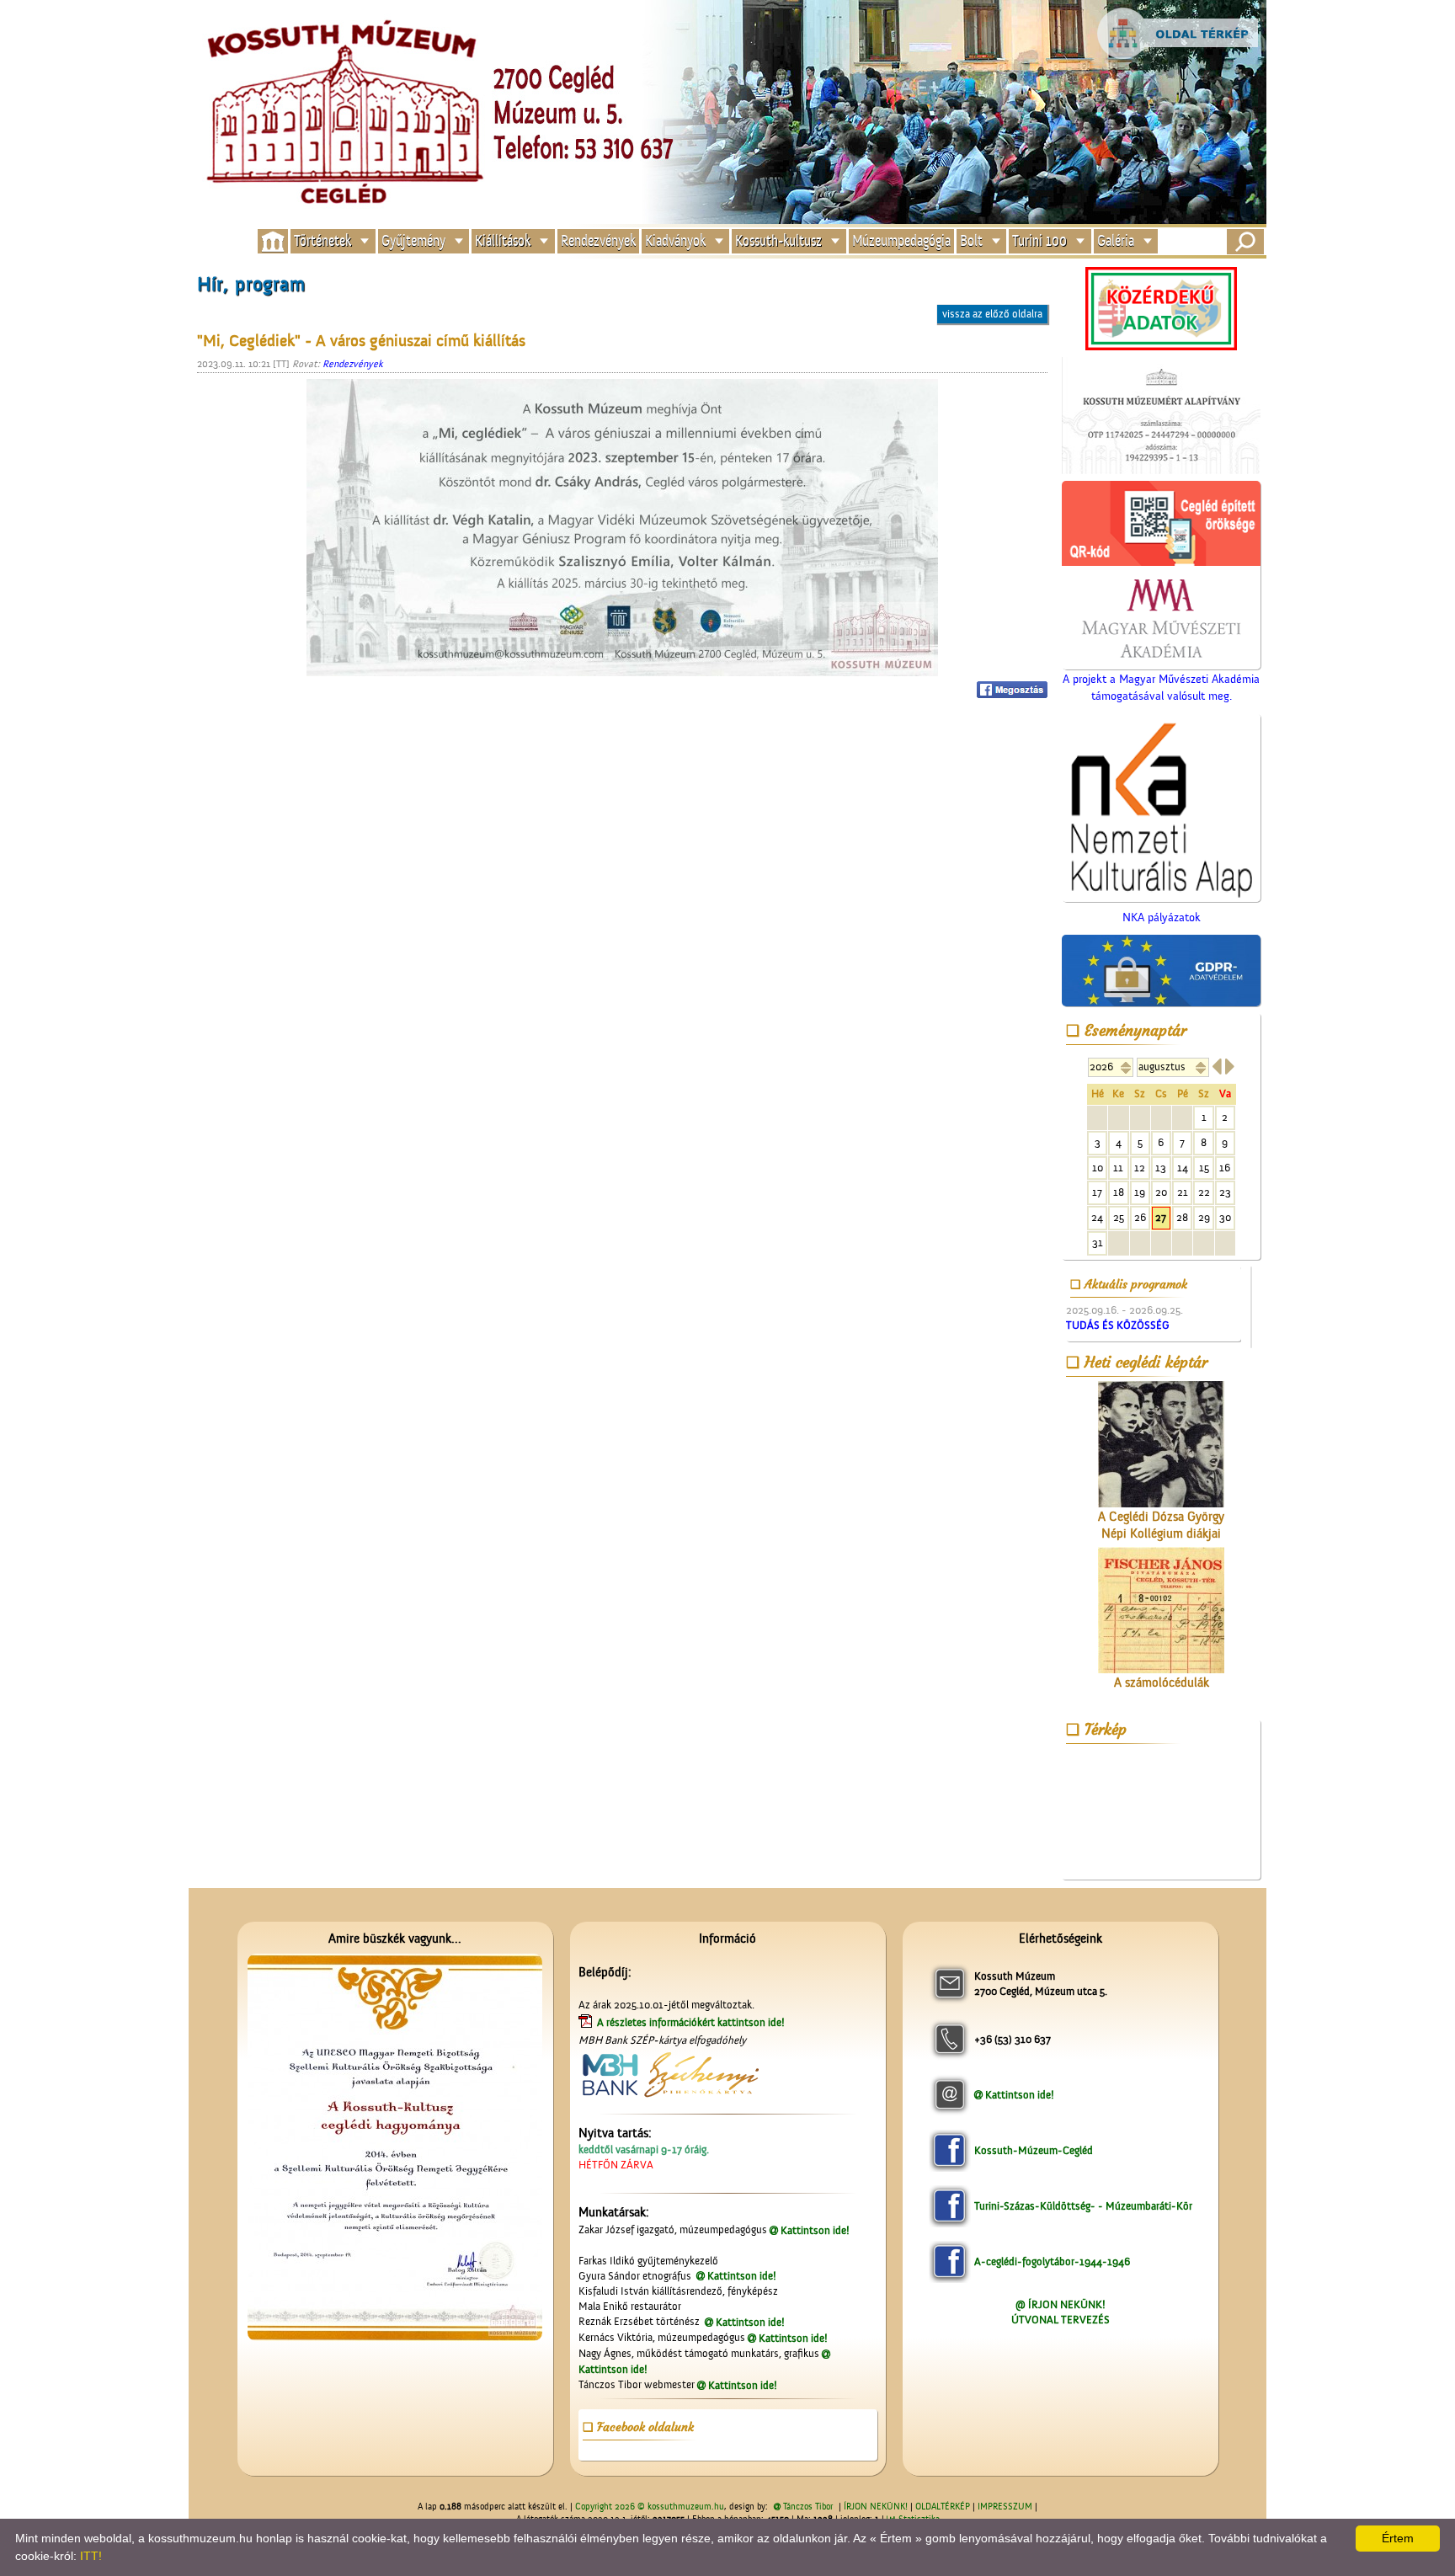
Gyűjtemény (413, 241)
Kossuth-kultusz (778, 241)
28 (1182, 1217)
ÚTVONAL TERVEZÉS (1061, 2320)
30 (1225, 1217)
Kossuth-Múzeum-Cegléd (1034, 2150)
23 (1225, 1192)
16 (1225, 1168)
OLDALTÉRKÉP (943, 2507)
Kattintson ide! (815, 2230)
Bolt (971, 241)
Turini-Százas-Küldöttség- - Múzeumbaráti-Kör (1083, 2206)
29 (1204, 1217)
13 (1161, 1168)
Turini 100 (1039, 241)
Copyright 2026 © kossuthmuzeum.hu (650, 2507)
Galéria (1116, 241)
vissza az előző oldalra (992, 314)
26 (1140, 1217)
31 (1098, 1243)
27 (1161, 1217)
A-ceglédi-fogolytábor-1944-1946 (1052, 2261)
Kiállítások (503, 241)
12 (1140, 1168)
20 (1161, 1192)
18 (1119, 1192)
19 (1140, 1192)
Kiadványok (675, 241)
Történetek (322, 241)
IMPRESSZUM (1005, 2507)
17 (1097, 1192)
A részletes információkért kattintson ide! (692, 2022)
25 (1119, 1217)
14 (1183, 1168)
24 (1097, 1217)
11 (1118, 1168)
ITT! (91, 2556)
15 (1204, 1168)
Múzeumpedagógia (901, 241)
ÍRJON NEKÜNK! (876, 2507)
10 (1098, 1168)
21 (1183, 1192)
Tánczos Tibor (808, 2507)
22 (1204, 1192)
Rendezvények (598, 241)
